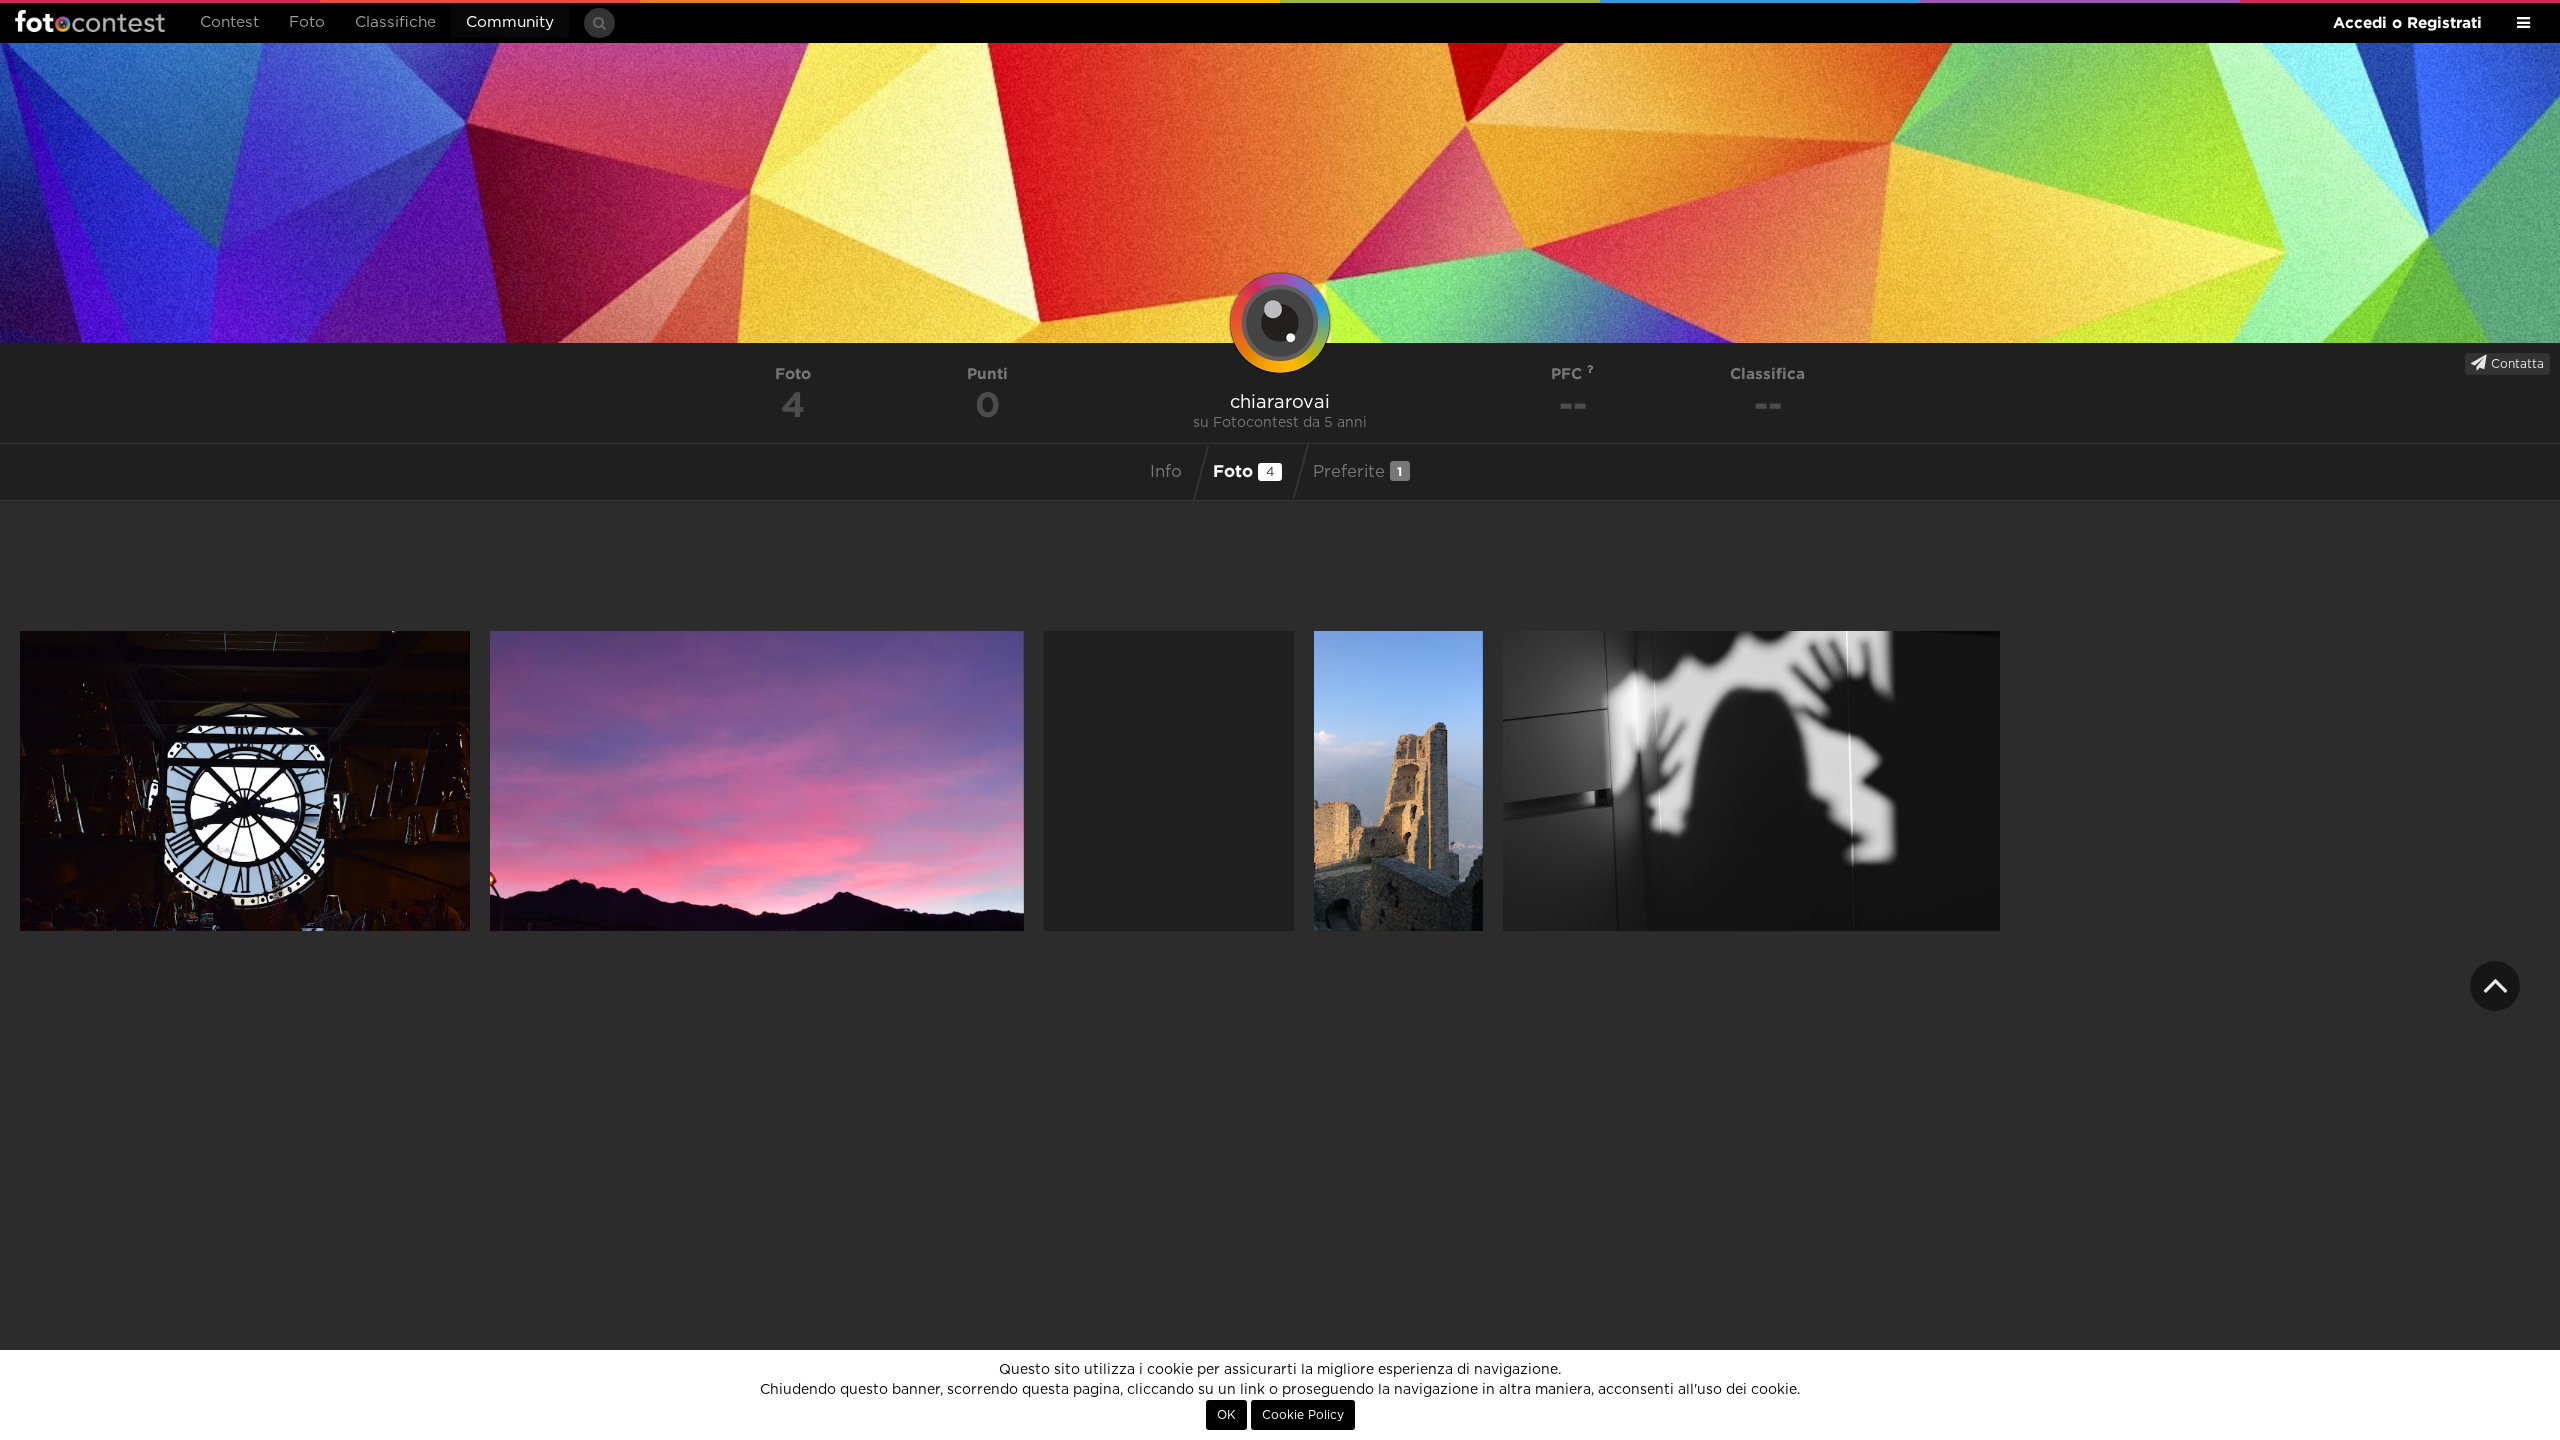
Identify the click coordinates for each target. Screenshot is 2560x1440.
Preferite (1358, 471)
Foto (307, 22)
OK (1226, 1415)
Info (1166, 472)
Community (510, 22)
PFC (1569, 373)
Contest (229, 22)
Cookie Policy (1303, 1415)
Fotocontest (90, 21)
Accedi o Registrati (2407, 22)
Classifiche (395, 22)
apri (245, 781)
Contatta (2515, 364)
